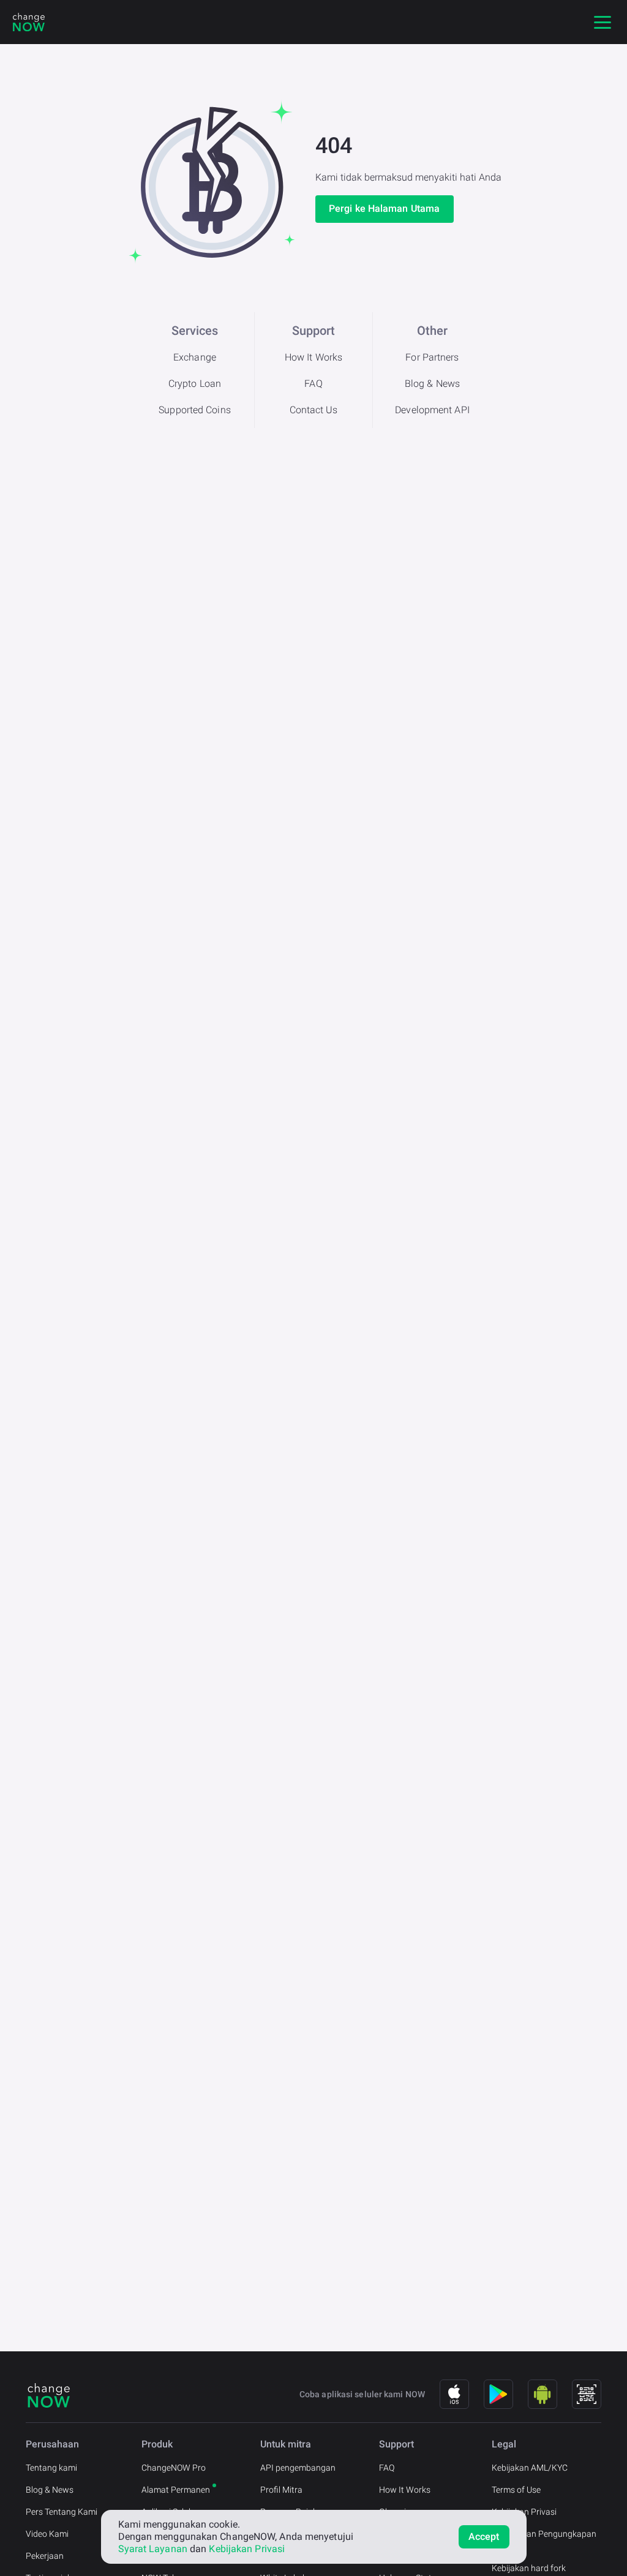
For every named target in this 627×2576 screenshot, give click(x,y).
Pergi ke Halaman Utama (384, 208)
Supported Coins (195, 410)
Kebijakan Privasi (524, 2512)
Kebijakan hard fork (529, 2568)
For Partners (432, 357)
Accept (484, 2537)
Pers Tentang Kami (62, 2512)
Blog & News (432, 384)
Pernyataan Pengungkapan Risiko (544, 2540)
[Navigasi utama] (603, 22)
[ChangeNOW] (29, 22)
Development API (432, 410)
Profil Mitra (281, 2490)
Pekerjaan (45, 2556)
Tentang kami (51, 2468)
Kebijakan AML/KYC (530, 2468)
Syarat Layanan (153, 2549)
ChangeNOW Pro (174, 2468)
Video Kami (47, 2534)
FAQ (313, 384)
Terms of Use (516, 2490)
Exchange (195, 357)
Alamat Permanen (176, 2490)
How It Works (313, 357)
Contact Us (314, 410)
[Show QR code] (587, 2394)
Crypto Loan (195, 384)
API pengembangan (298, 2468)
